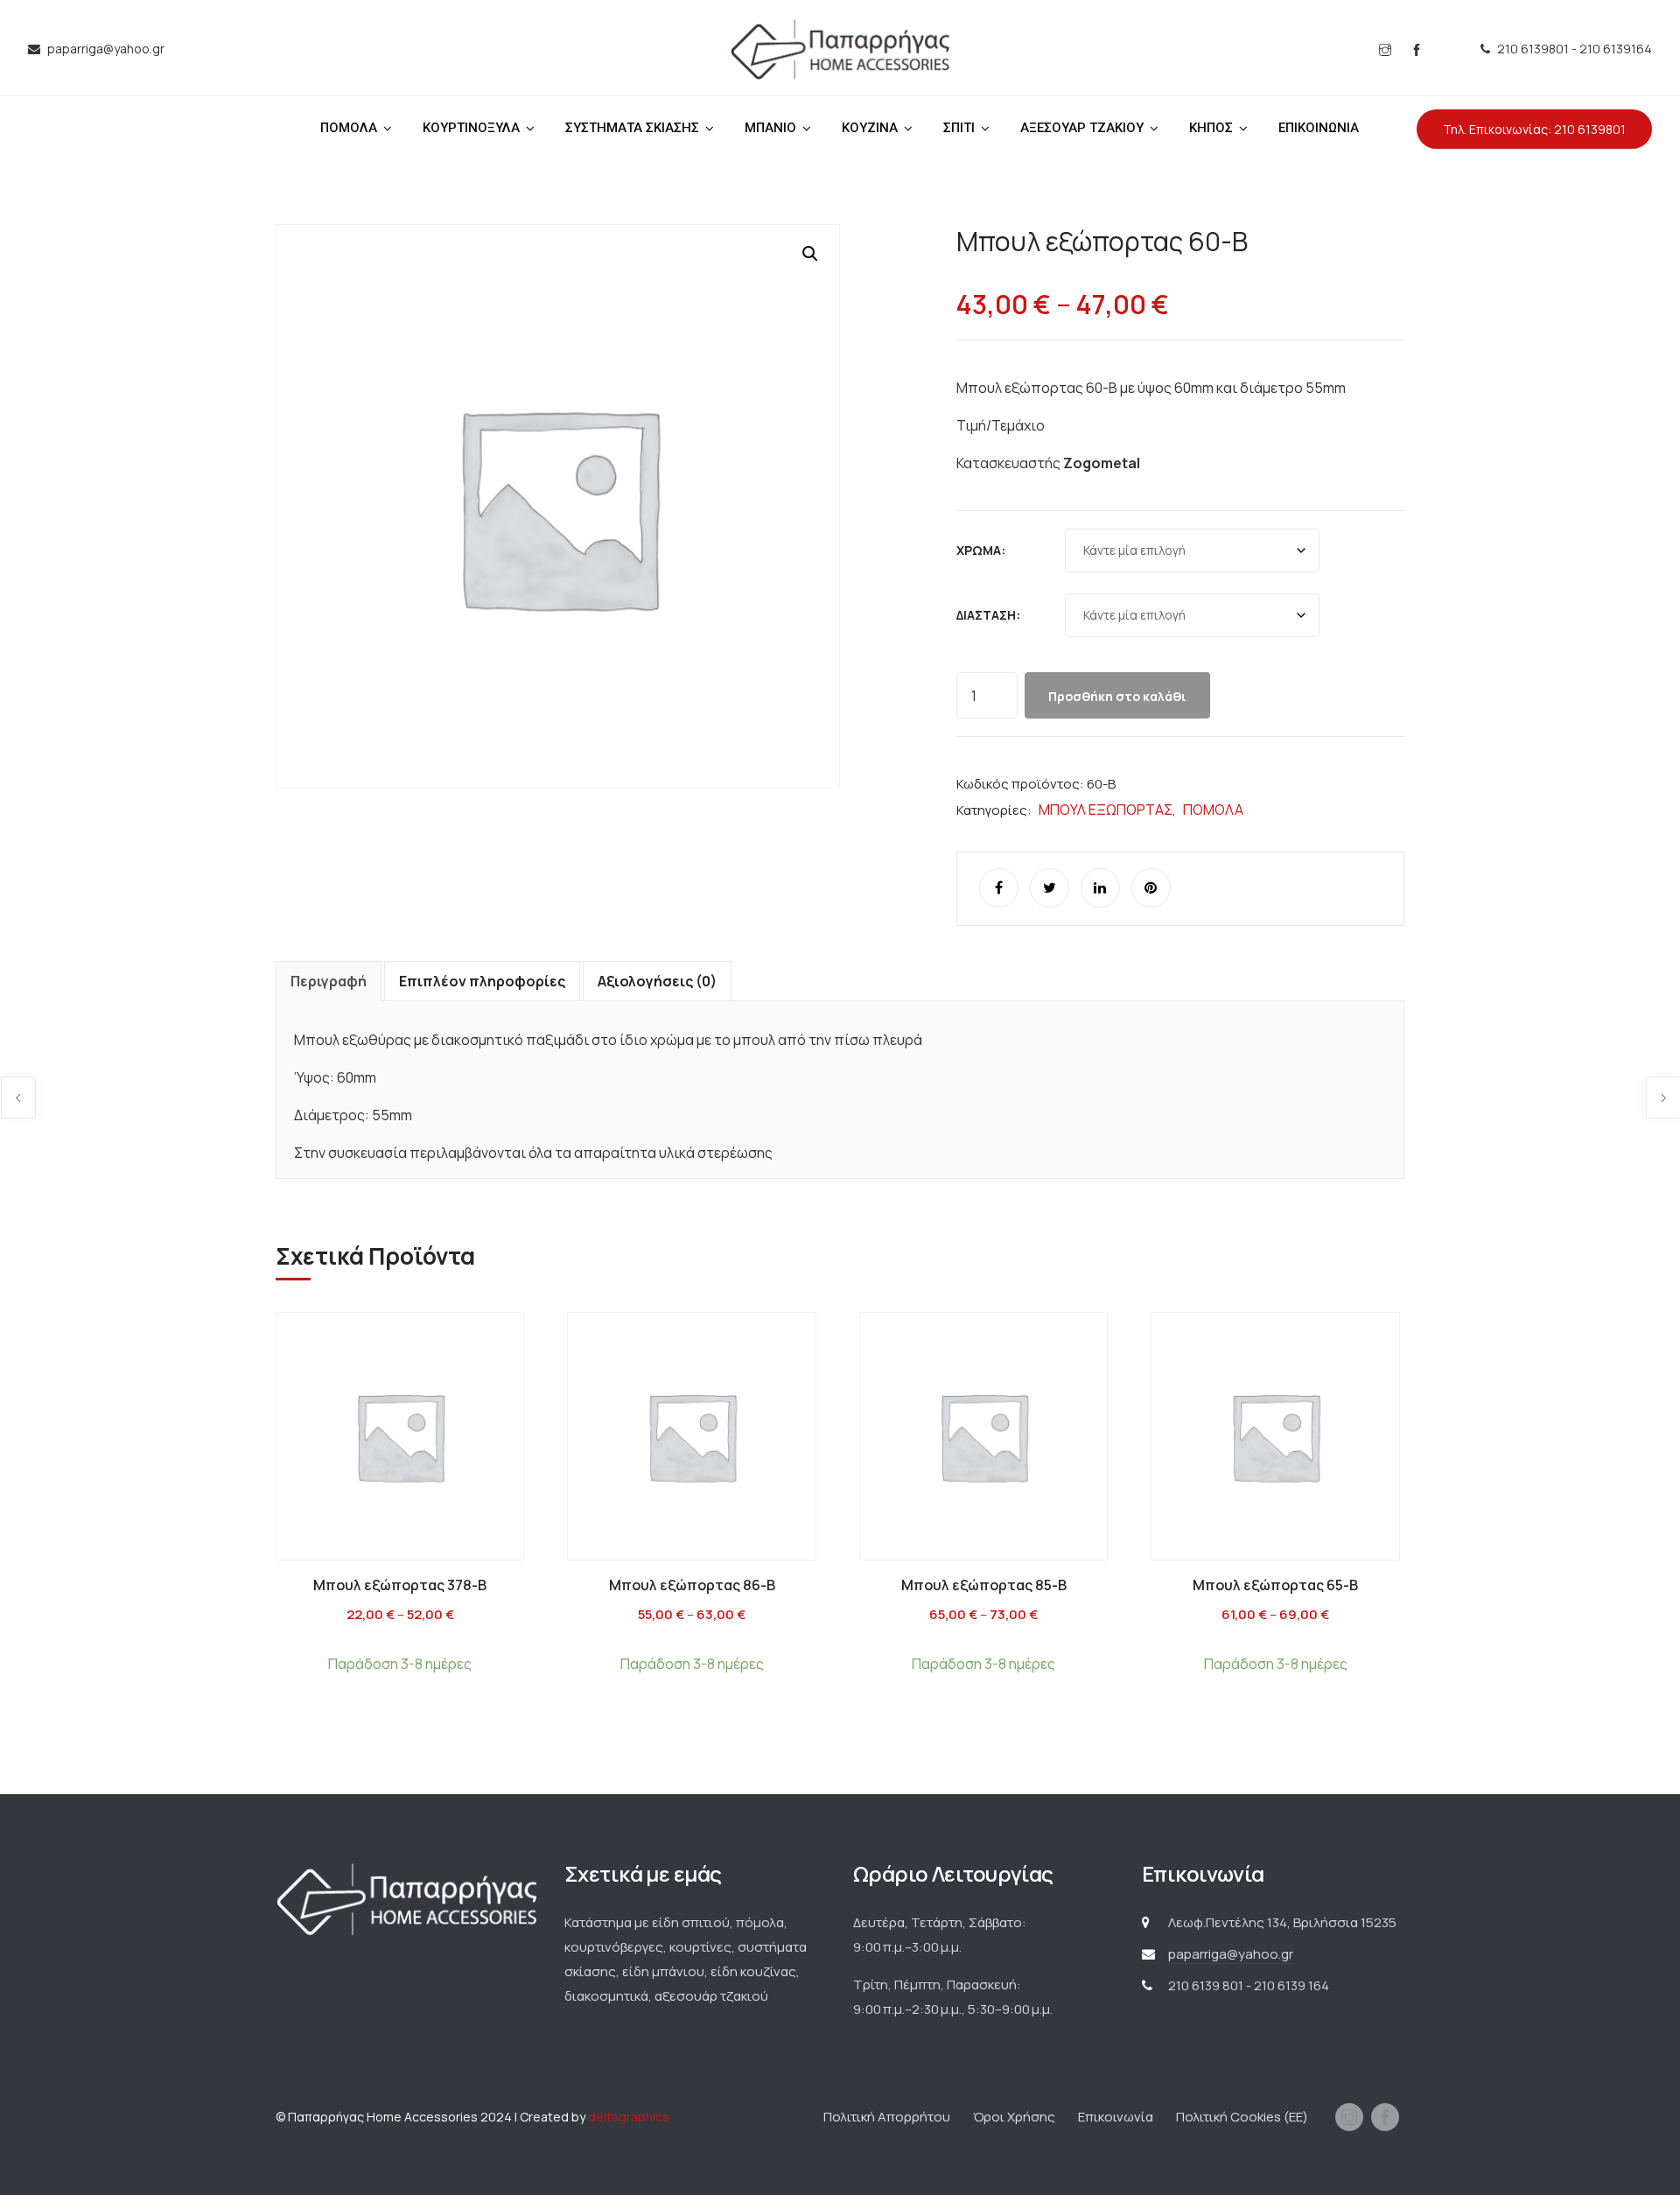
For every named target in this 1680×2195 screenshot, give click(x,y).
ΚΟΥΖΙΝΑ (870, 128)
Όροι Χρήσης (1014, 2117)
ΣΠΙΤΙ (959, 128)
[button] (810, 254)
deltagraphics (629, 2117)
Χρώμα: (981, 550)
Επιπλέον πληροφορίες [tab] (482, 981)
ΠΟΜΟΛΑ (349, 128)
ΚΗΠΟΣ (1211, 128)
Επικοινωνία (1116, 2117)
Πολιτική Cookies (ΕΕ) (1242, 2117)
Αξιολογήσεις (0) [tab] (657, 981)
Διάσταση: (988, 615)
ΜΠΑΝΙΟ (770, 128)
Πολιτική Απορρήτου (887, 2117)
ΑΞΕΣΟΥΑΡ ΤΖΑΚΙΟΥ (1082, 128)
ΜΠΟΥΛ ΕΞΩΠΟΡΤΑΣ (1106, 810)
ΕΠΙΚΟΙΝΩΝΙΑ (1319, 128)
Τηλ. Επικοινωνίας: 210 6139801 (1534, 129)
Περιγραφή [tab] (329, 981)
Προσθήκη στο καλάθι (1117, 696)
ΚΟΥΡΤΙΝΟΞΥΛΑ (471, 128)
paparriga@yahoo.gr (1231, 1954)
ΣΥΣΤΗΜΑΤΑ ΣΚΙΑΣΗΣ (632, 128)
